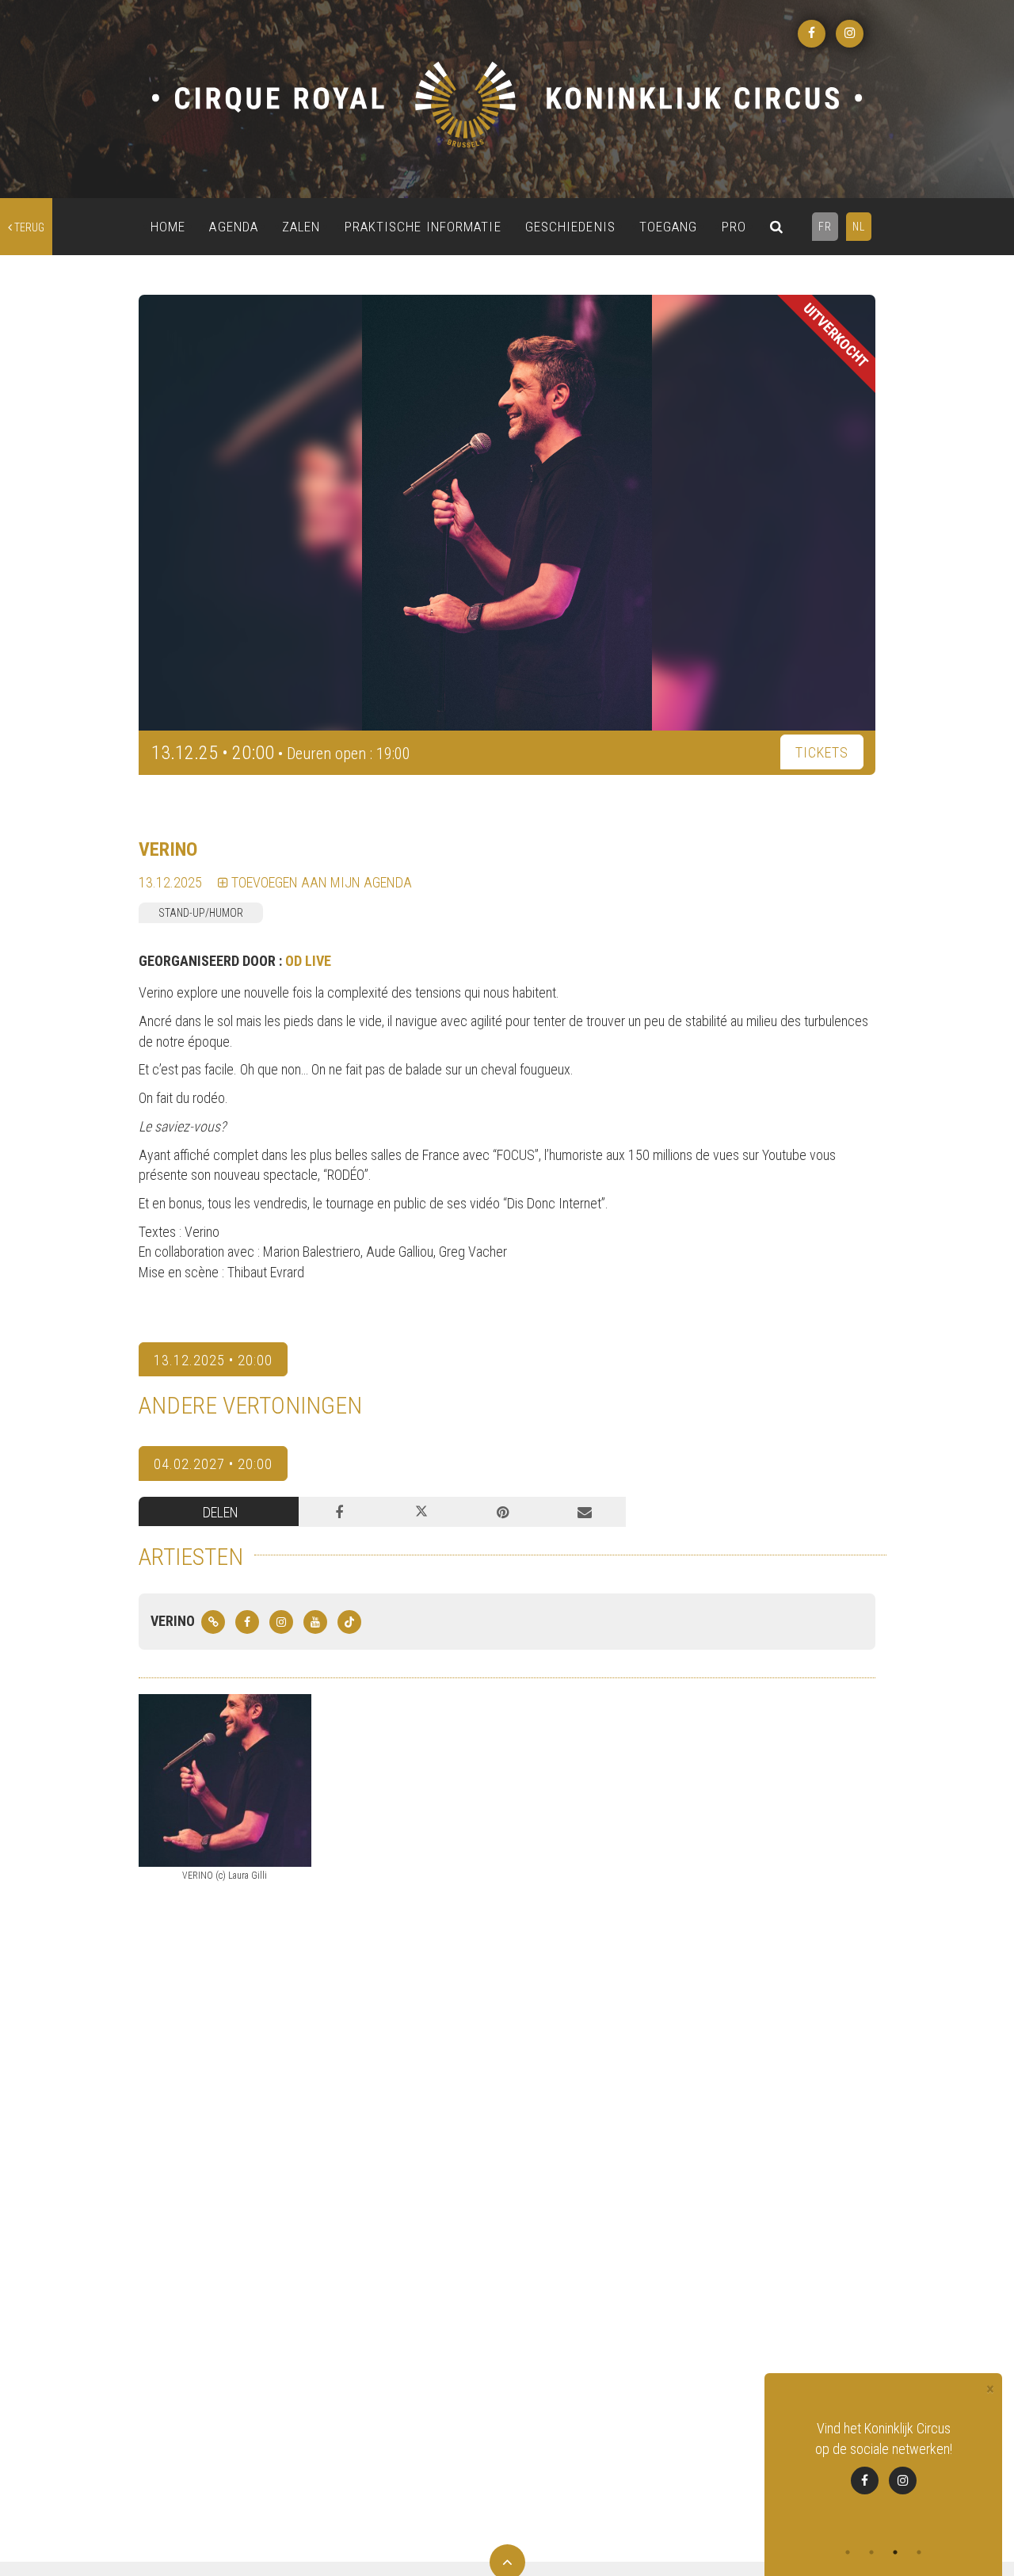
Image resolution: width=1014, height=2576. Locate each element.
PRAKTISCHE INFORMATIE (423, 227)
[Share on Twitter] (421, 1512)
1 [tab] (848, 2552)
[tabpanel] (883, 2456)
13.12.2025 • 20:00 (213, 1360)
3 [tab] (895, 2552)
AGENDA (234, 227)
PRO (734, 227)
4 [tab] (919, 2552)
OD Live (308, 961)
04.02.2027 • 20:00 (213, 1464)
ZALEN (301, 227)
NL (859, 227)
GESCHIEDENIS (570, 227)
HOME (168, 227)
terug (28, 227)
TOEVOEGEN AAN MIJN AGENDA (320, 882)
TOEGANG (669, 227)
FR (825, 227)
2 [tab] (871, 2552)
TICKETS (822, 752)
